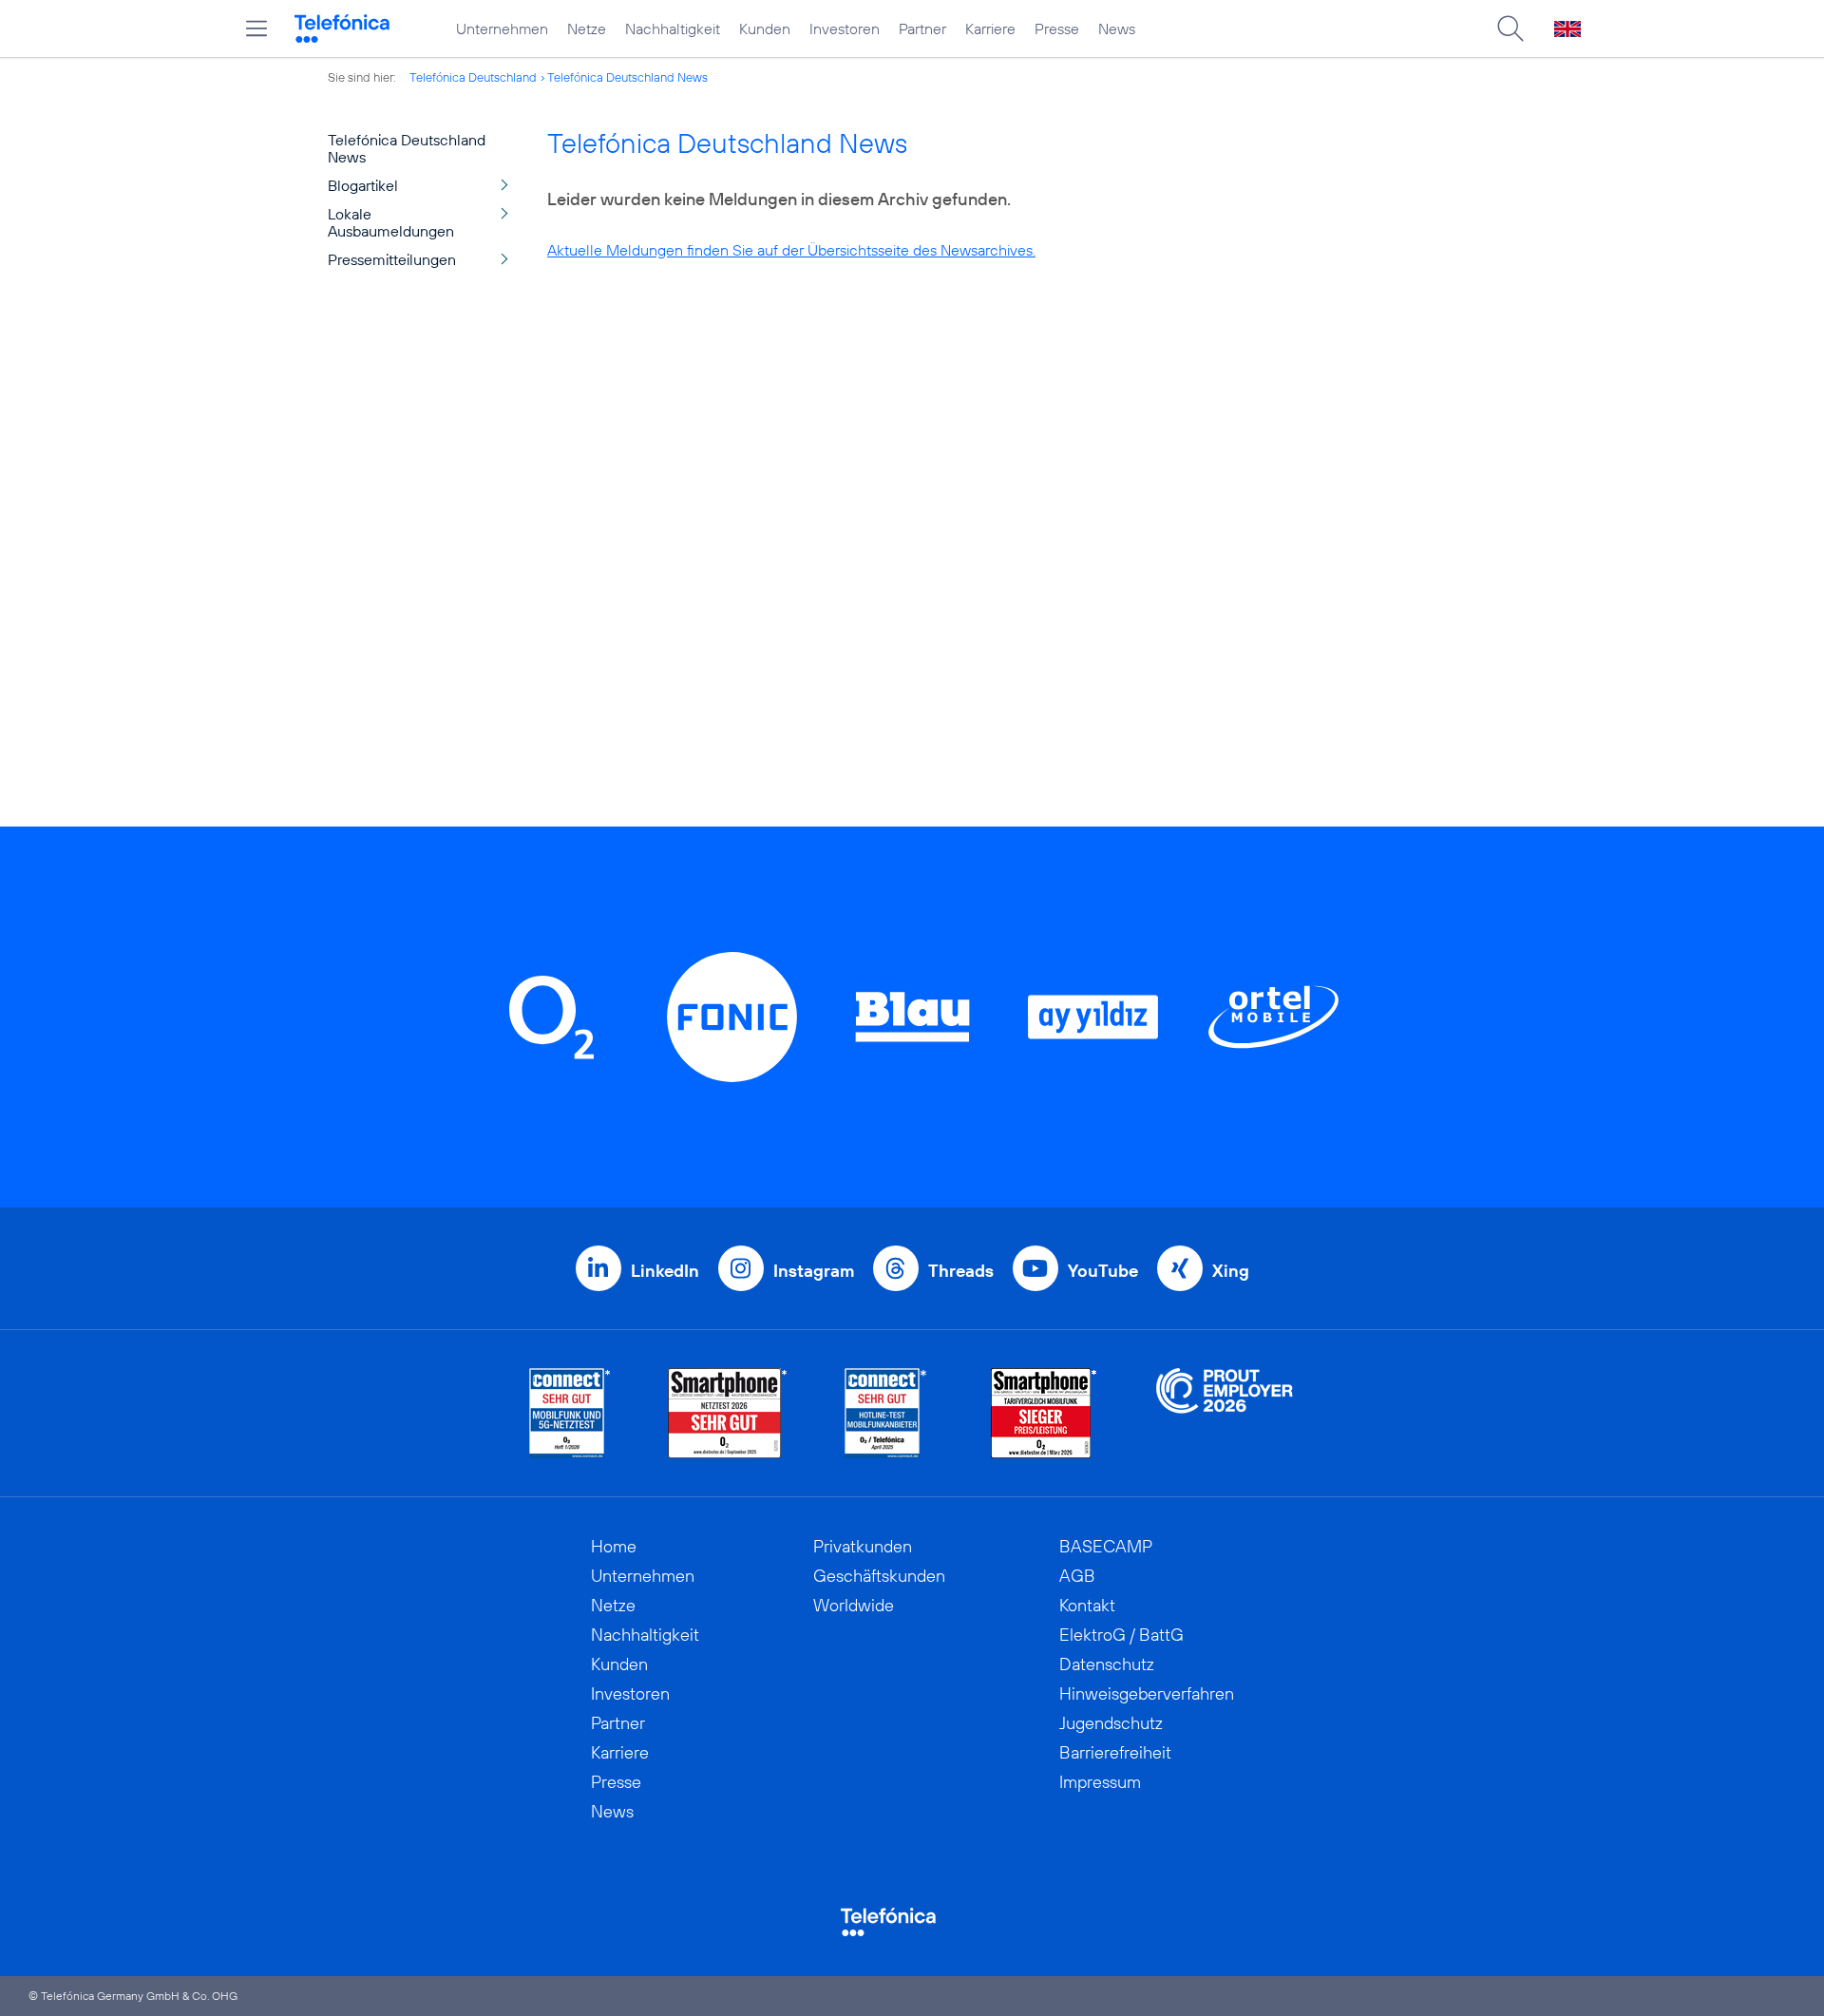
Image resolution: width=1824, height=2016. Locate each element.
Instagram (814, 1271)
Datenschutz (1107, 1664)
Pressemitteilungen (392, 259)
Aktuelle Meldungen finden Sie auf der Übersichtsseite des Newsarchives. (791, 250)
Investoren (845, 29)
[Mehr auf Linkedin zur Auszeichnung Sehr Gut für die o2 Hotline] (886, 1413)
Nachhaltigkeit (673, 29)
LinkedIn (665, 1271)
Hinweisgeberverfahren (1147, 1693)
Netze (587, 29)
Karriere (990, 29)
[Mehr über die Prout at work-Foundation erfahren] (1225, 1413)
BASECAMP (1106, 1546)
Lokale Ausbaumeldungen (391, 222)
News (1117, 29)
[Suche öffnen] (1510, 29)
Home (614, 1546)
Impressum (1100, 1782)
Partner (922, 29)
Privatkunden (863, 1546)
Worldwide (854, 1605)
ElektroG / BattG (1121, 1635)
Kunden (765, 29)
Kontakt (1087, 1605)
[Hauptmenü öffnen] (256, 29)
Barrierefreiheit (1115, 1752)
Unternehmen (502, 29)
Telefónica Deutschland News (627, 77)
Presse (1057, 29)
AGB (1077, 1576)
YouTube (1103, 1271)
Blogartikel (363, 185)
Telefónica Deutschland (473, 77)
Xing (1231, 1271)
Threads (961, 1271)
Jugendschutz (1111, 1723)
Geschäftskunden (879, 1576)
